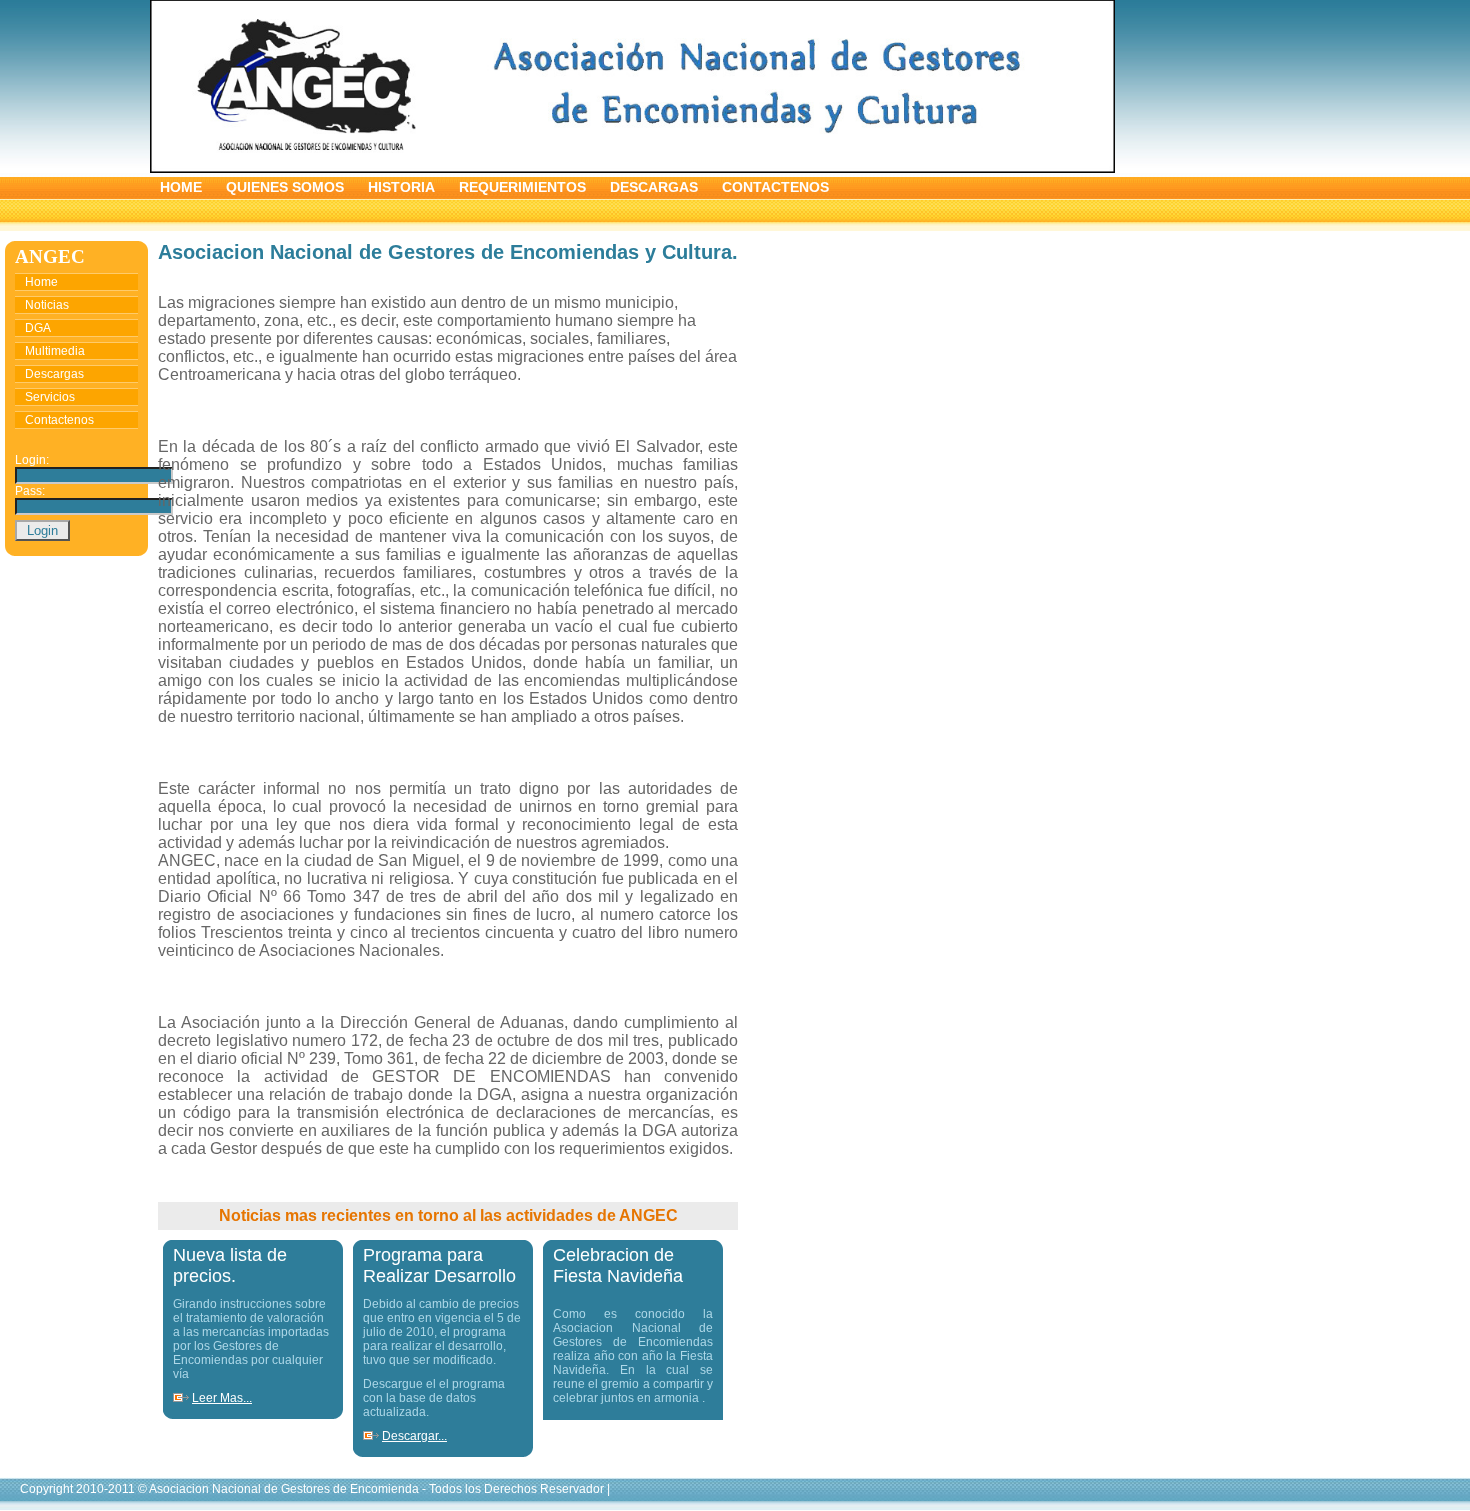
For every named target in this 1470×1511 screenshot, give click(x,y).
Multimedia (55, 351)
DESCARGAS (654, 187)
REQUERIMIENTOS (522, 187)
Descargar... (414, 1436)
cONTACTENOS (775, 187)
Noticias (47, 305)
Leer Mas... (222, 1398)
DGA (38, 328)
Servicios (50, 397)
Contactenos (59, 420)
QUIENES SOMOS (287, 187)
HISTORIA (401, 187)
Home (41, 282)
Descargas (54, 374)
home (181, 187)
